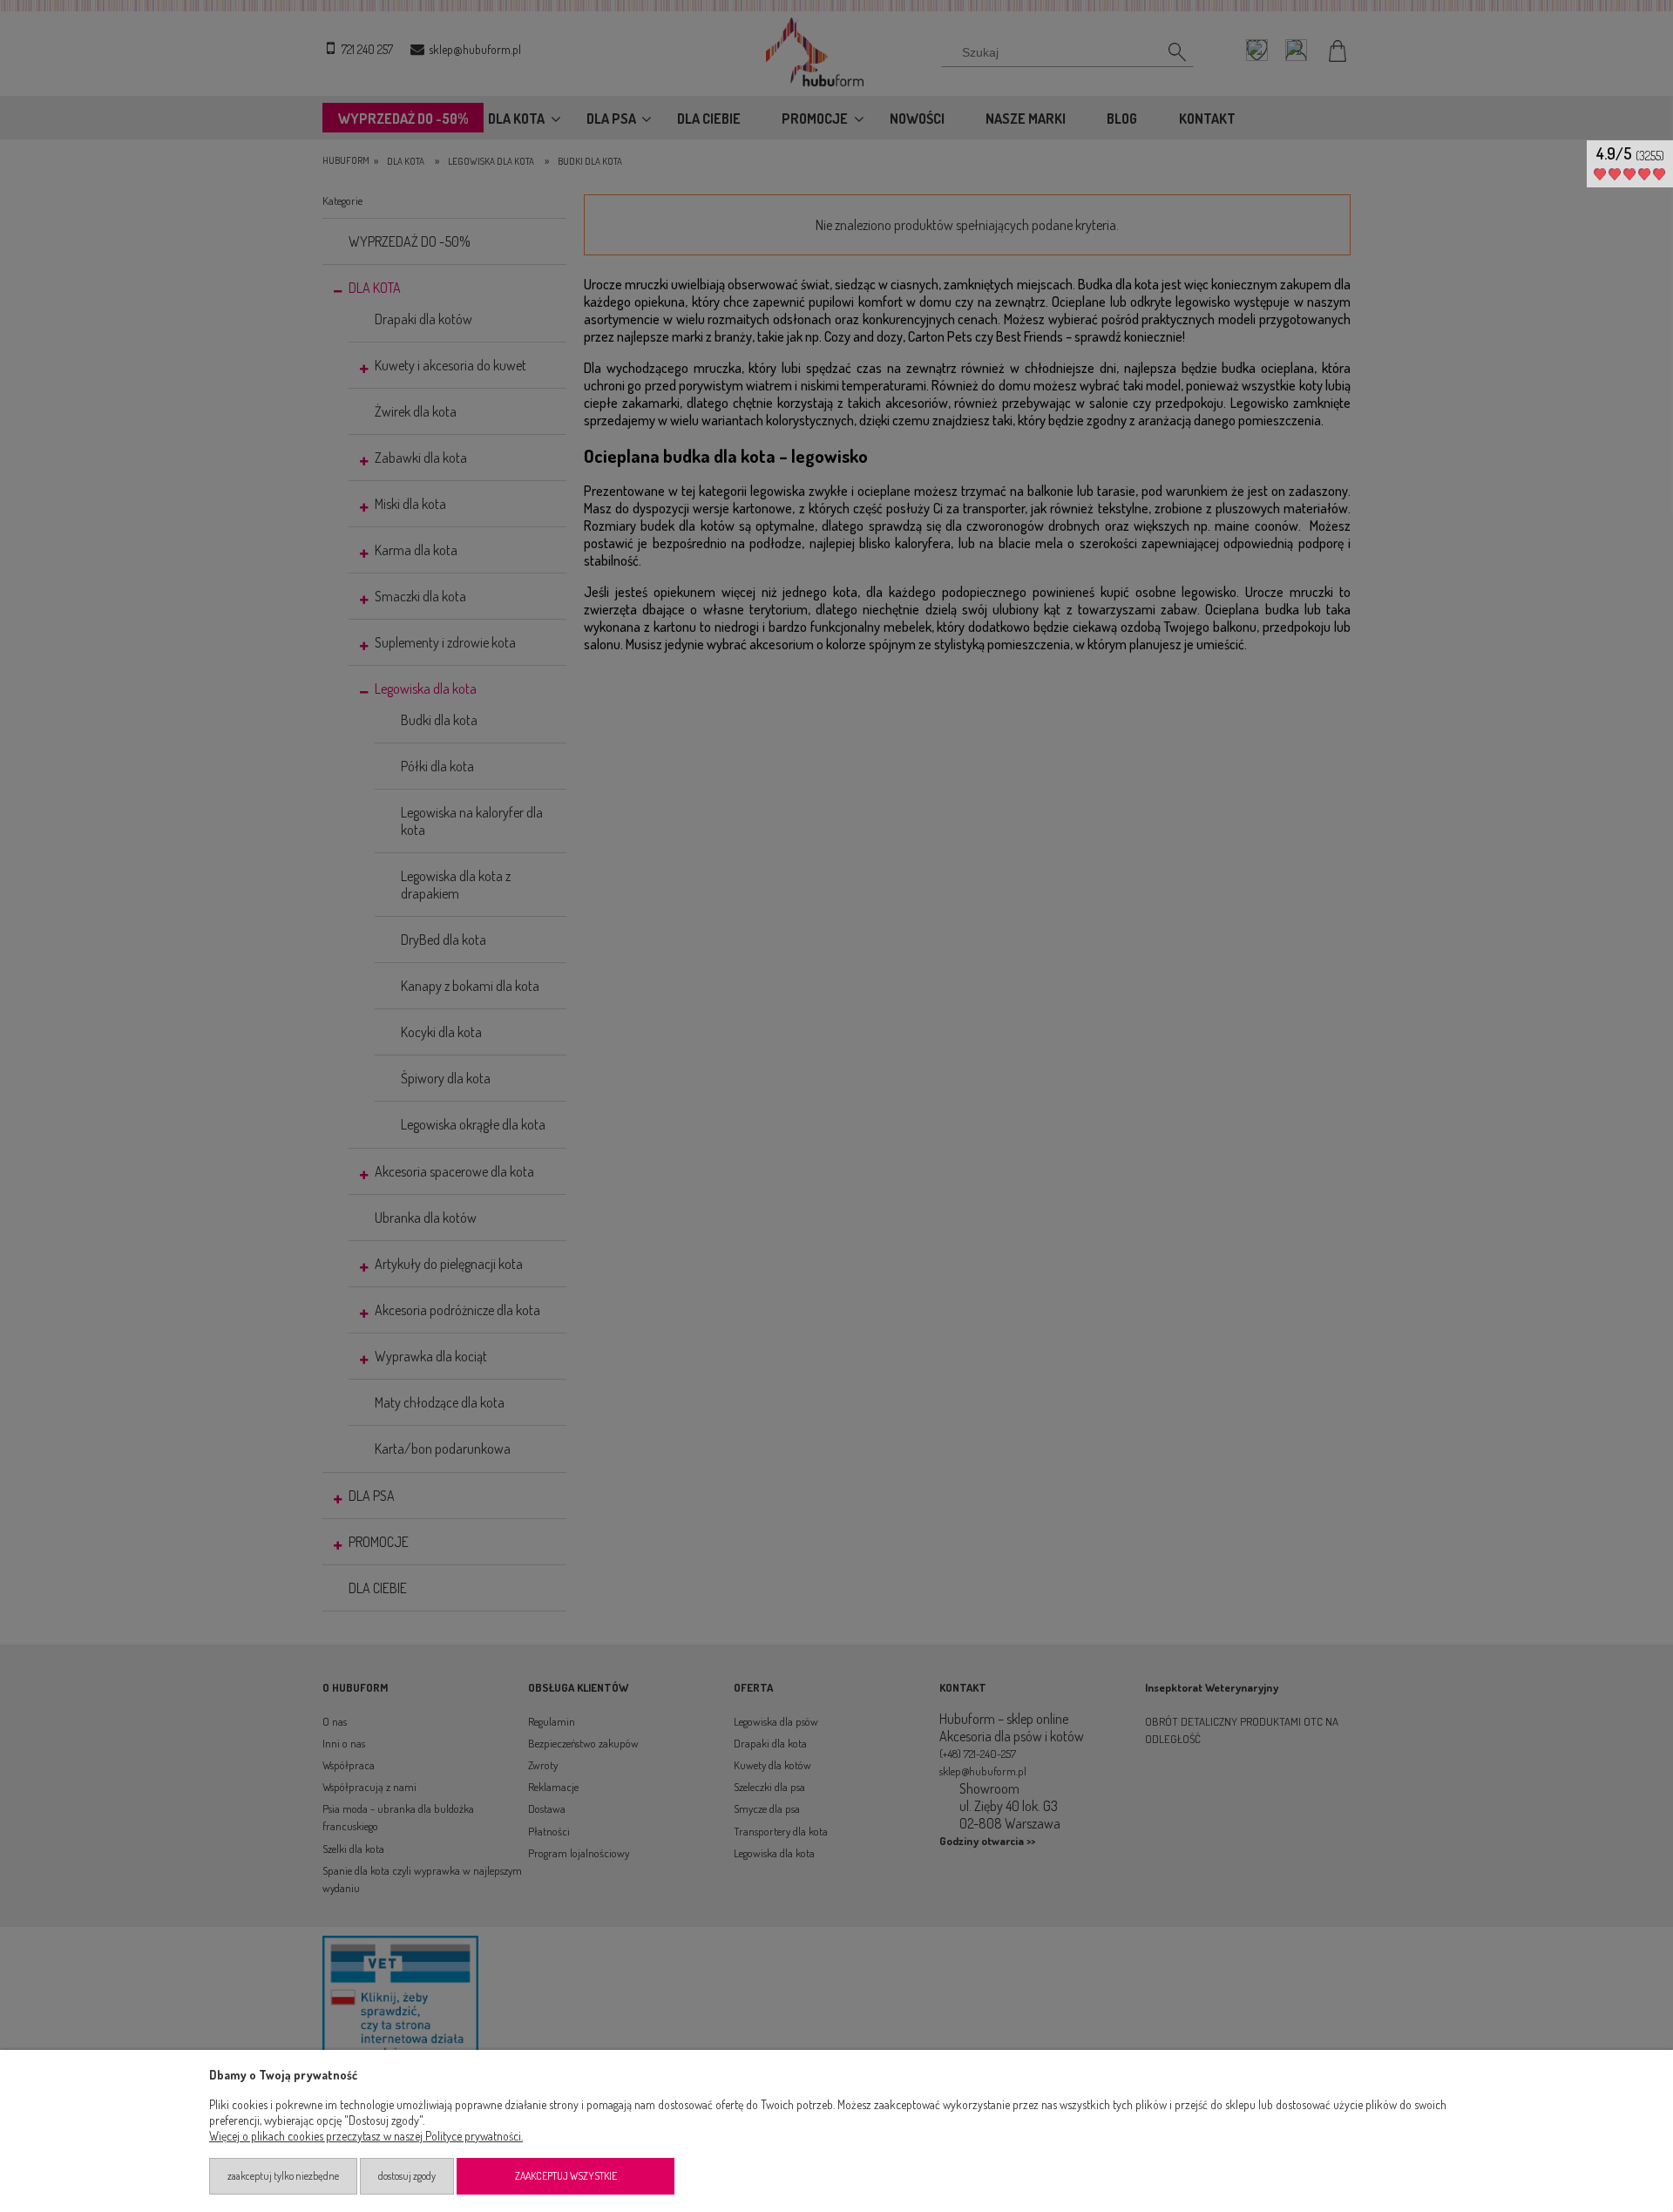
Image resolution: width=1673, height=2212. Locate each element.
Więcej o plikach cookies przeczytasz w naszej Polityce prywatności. (366, 2136)
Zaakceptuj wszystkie (566, 2176)
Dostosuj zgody (407, 2176)
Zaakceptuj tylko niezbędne (283, 2176)
